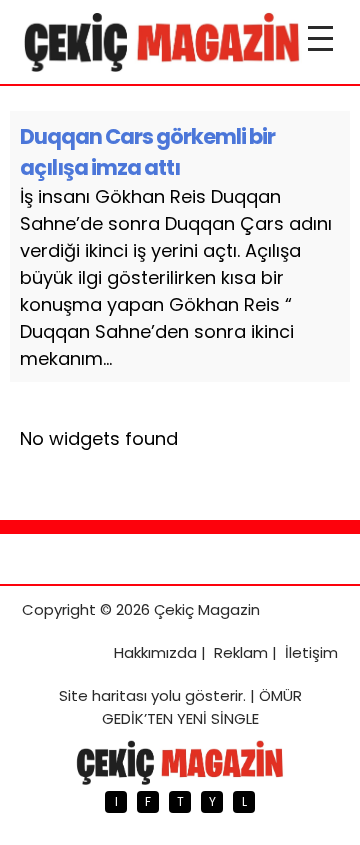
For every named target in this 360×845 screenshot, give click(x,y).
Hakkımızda (155, 652)
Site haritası (103, 695)
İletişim (311, 652)
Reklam (241, 652)
